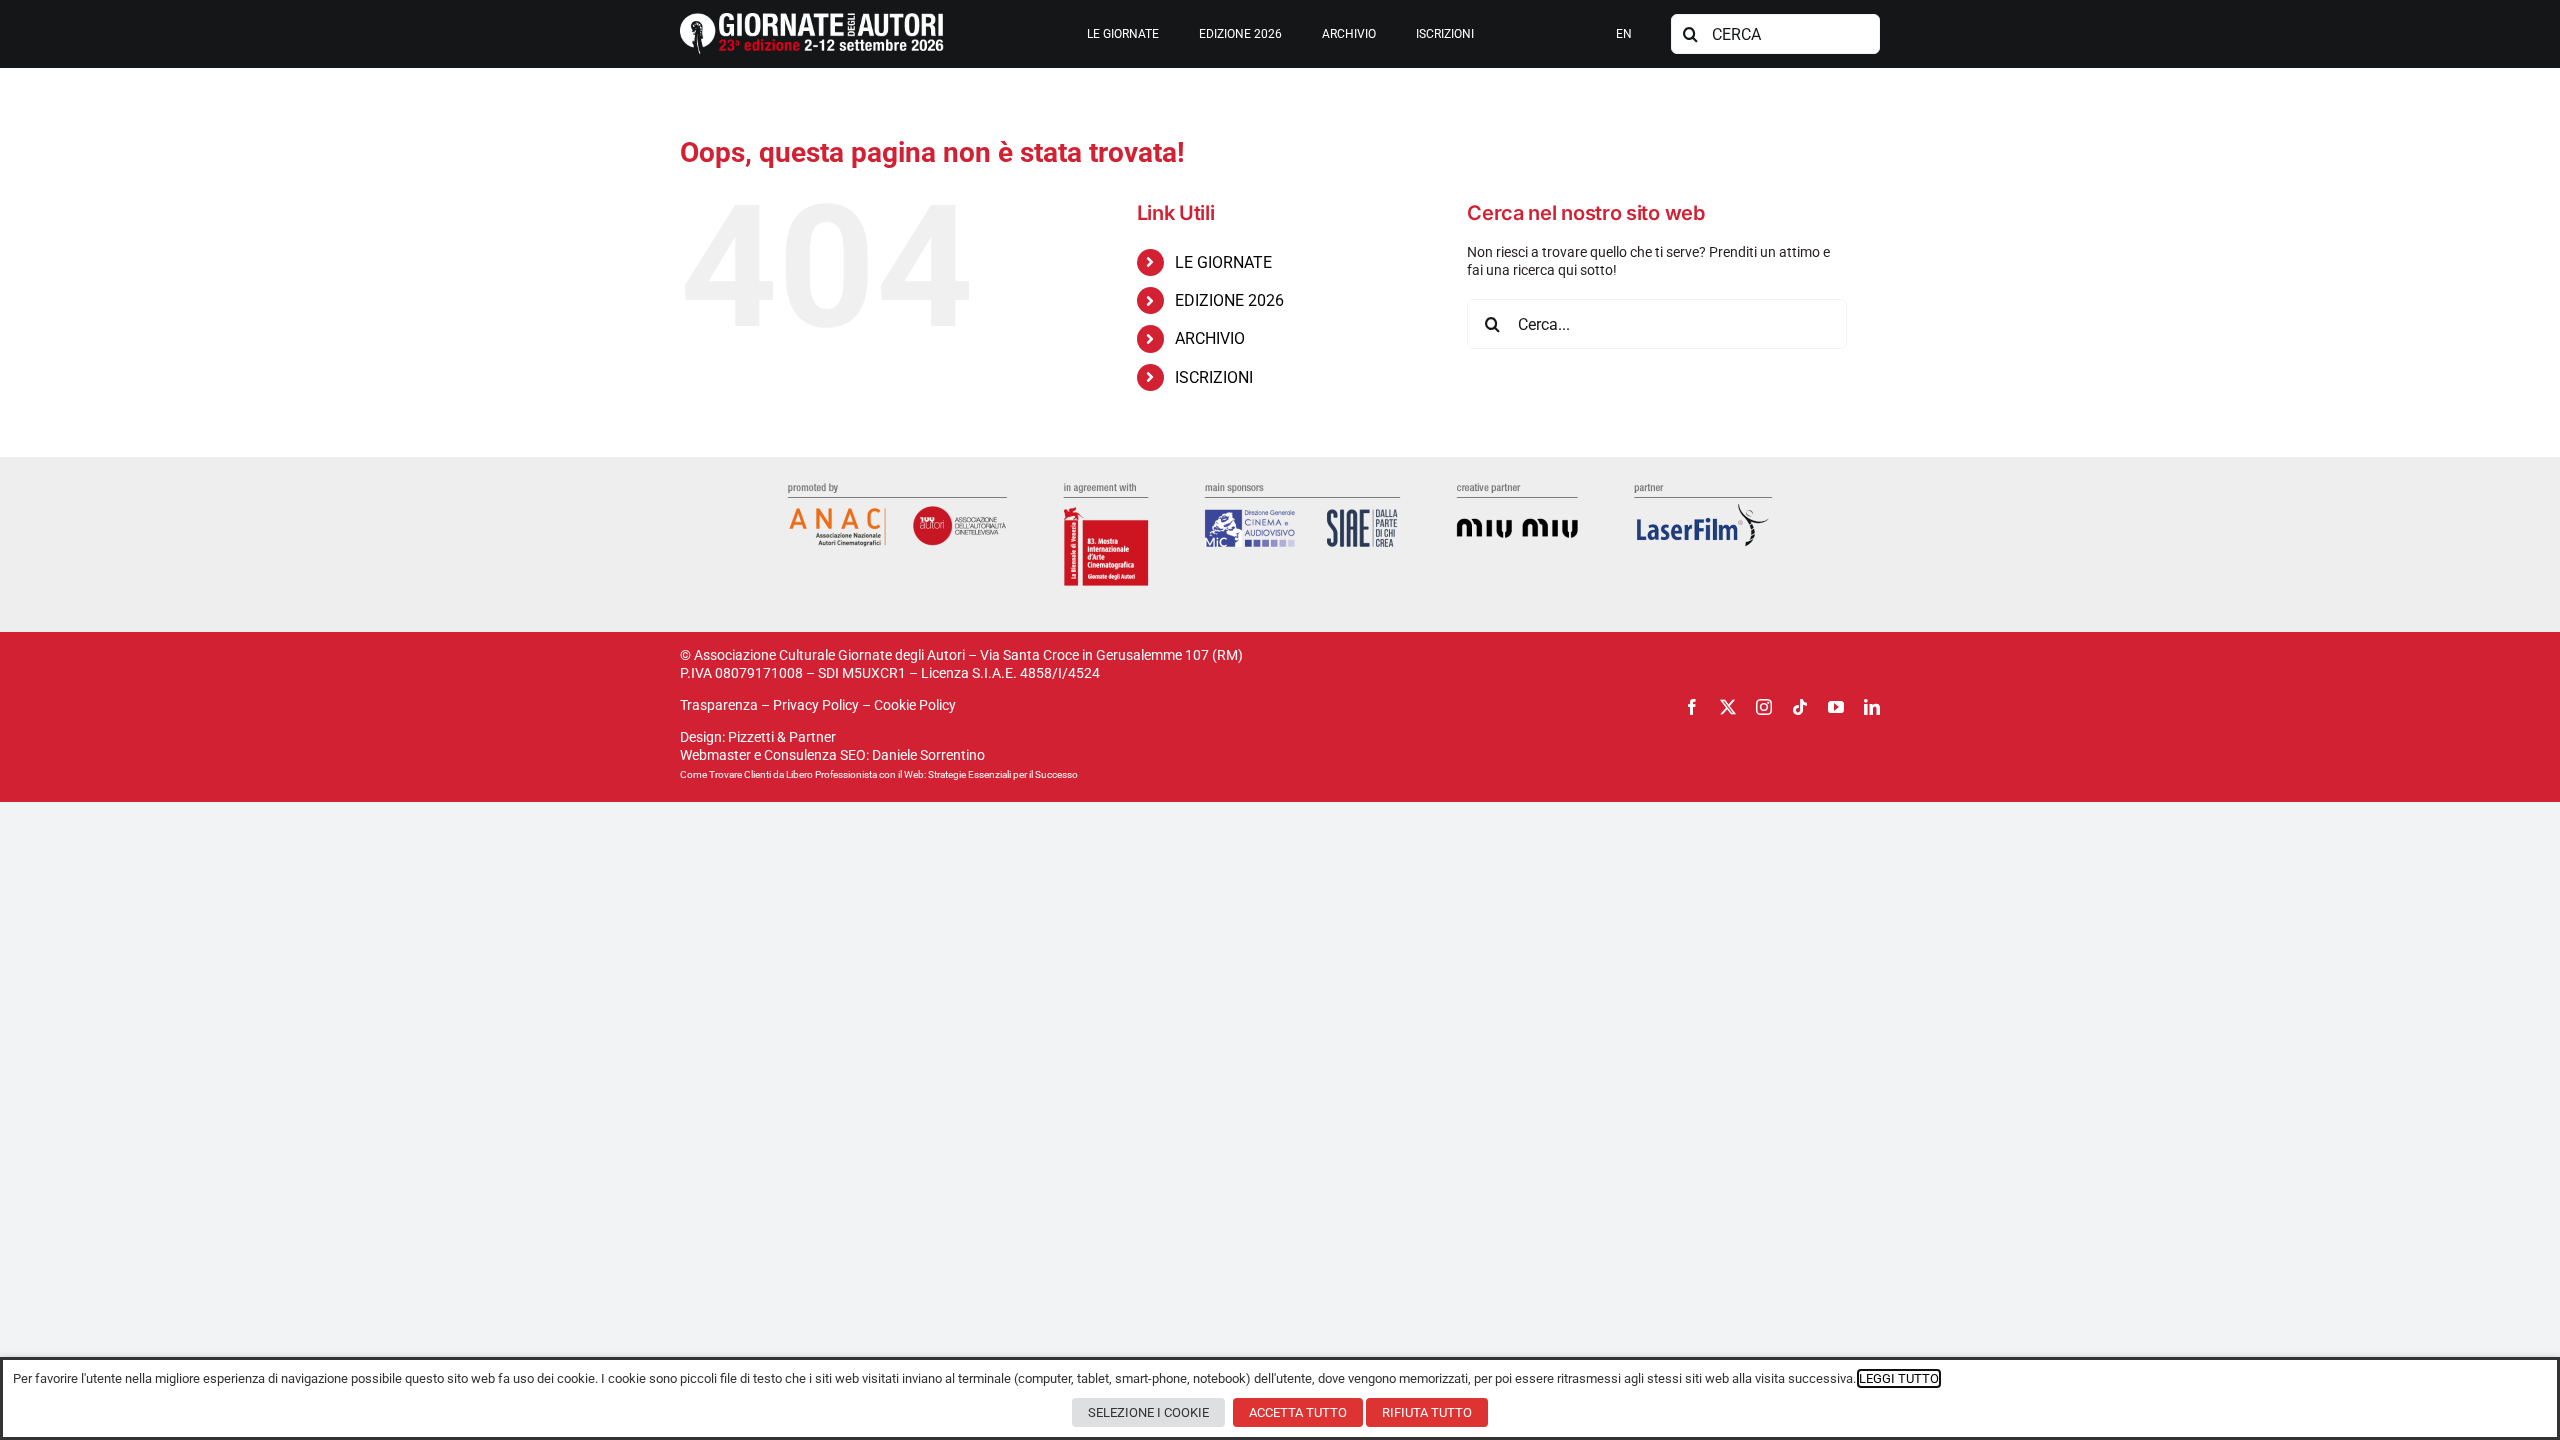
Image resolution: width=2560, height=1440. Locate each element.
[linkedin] (1872, 707)
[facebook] (1692, 707)
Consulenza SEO (815, 755)
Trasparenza (719, 705)
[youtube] (1836, 707)
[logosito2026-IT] (812, 20)
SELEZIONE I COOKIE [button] (1148, 1412)
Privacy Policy (816, 705)
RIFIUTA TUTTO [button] (1427, 1412)
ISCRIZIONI (1214, 377)
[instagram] (1764, 707)
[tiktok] (1800, 707)
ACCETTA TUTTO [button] (1298, 1412)
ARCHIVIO (1210, 338)
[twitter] (1728, 707)
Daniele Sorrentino (928, 755)
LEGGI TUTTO (1899, 1378)
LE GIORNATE (1223, 262)
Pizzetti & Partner (782, 737)
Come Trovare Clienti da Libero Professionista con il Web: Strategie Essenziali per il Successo (879, 774)
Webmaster (715, 755)
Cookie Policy (915, 705)
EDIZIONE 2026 (1229, 300)
